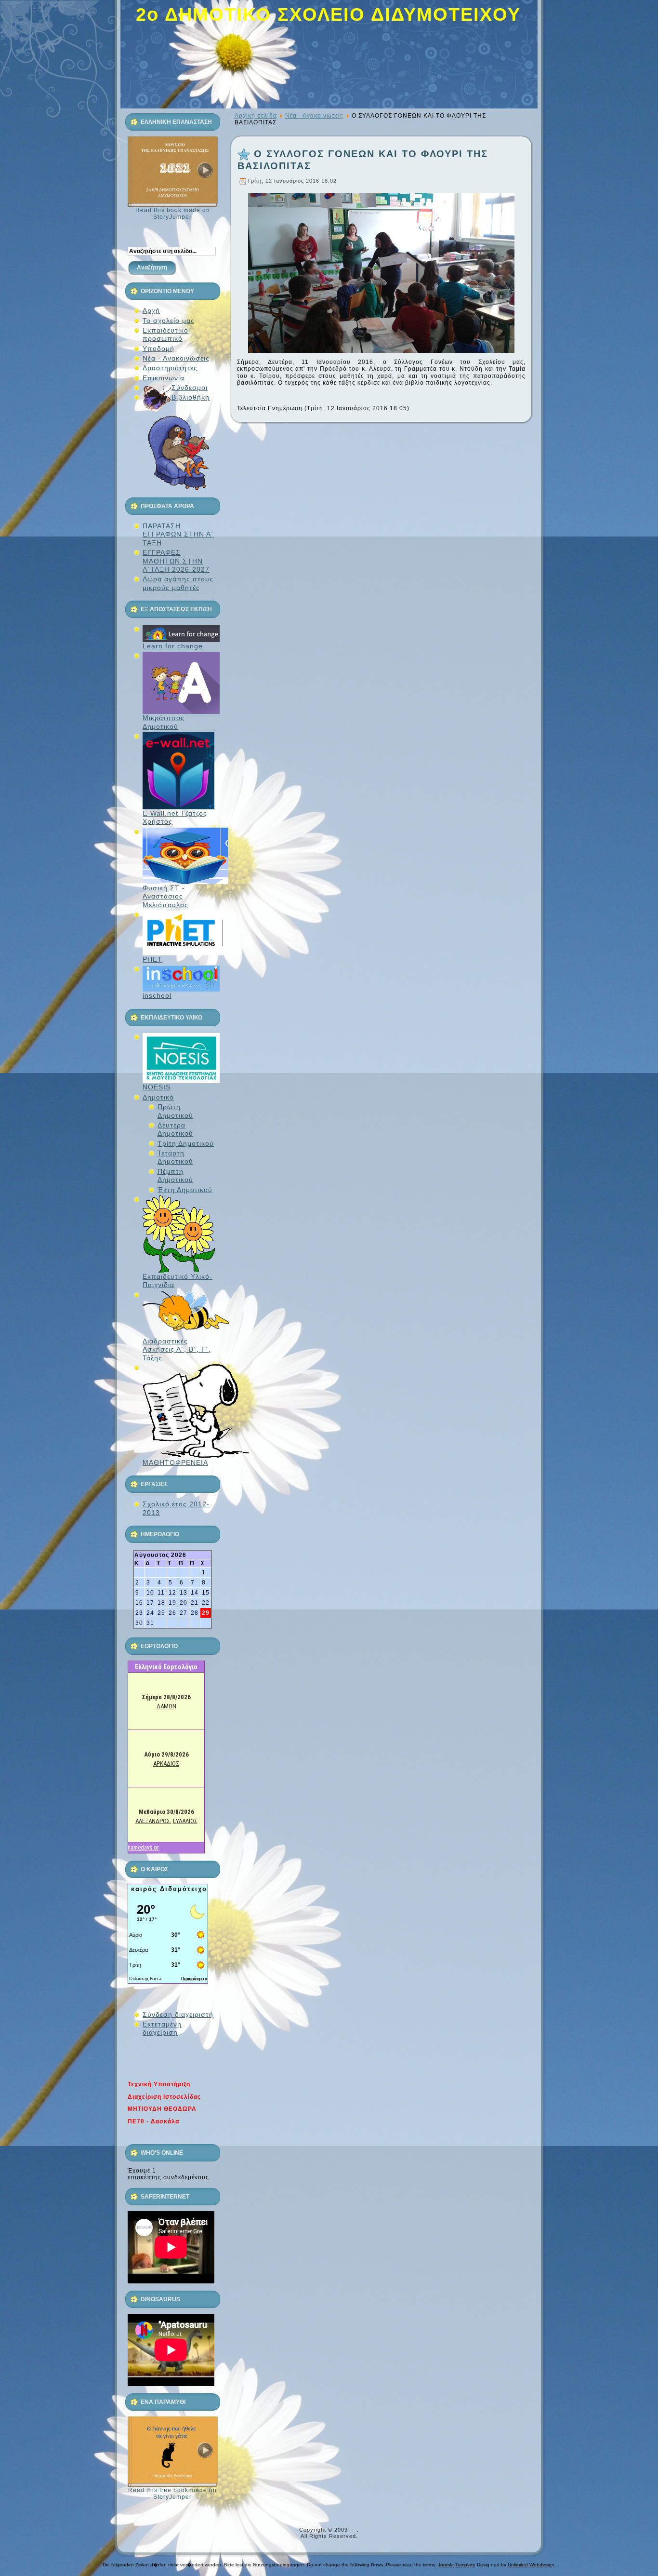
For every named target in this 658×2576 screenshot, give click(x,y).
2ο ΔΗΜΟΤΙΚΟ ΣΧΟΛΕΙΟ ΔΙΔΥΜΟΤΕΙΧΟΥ (328, 14)
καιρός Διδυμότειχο (169, 1889)
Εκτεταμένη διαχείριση (162, 2028)
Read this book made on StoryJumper (173, 214)
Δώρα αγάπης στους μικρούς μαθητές (178, 583)
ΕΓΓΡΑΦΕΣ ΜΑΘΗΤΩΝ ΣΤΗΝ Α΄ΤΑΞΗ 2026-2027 (176, 561)
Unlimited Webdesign (531, 2565)
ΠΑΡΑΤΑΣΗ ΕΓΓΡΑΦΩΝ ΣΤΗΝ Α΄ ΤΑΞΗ (178, 534)
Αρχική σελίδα (256, 116)
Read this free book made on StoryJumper (172, 2494)
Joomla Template (457, 2565)
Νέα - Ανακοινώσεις (314, 116)
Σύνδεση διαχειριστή (178, 2014)
